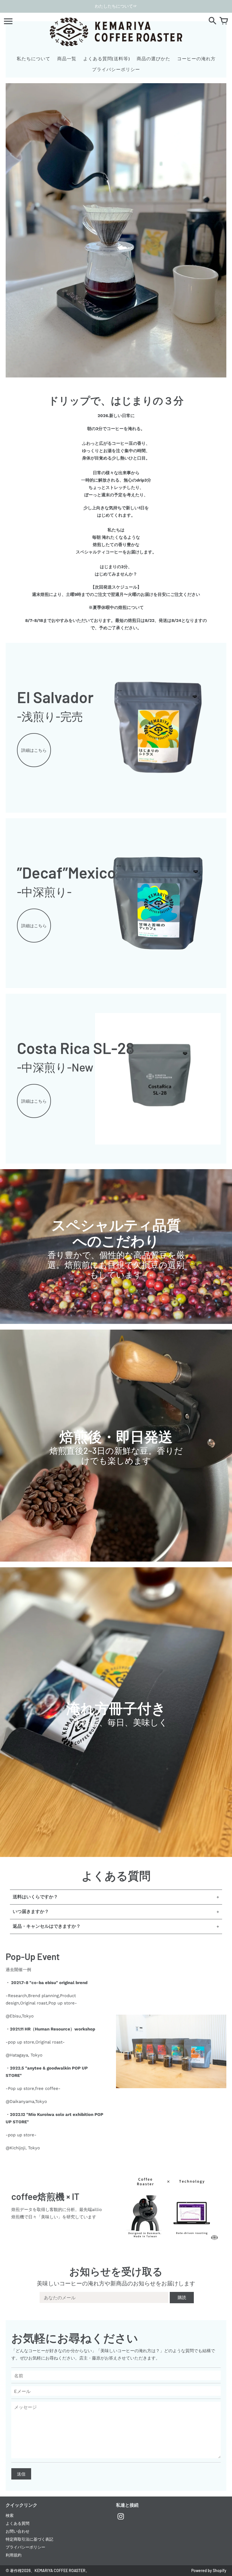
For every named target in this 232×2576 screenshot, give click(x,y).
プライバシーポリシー (25, 2547)
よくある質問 (18, 2523)
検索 (10, 2515)
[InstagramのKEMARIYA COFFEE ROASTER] (121, 2520)
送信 (21, 2474)
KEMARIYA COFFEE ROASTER (60, 2570)
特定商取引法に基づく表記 (29, 2539)
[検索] (212, 21)
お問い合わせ (18, 2531)
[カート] (224, 21)
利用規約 (14, 2555)
